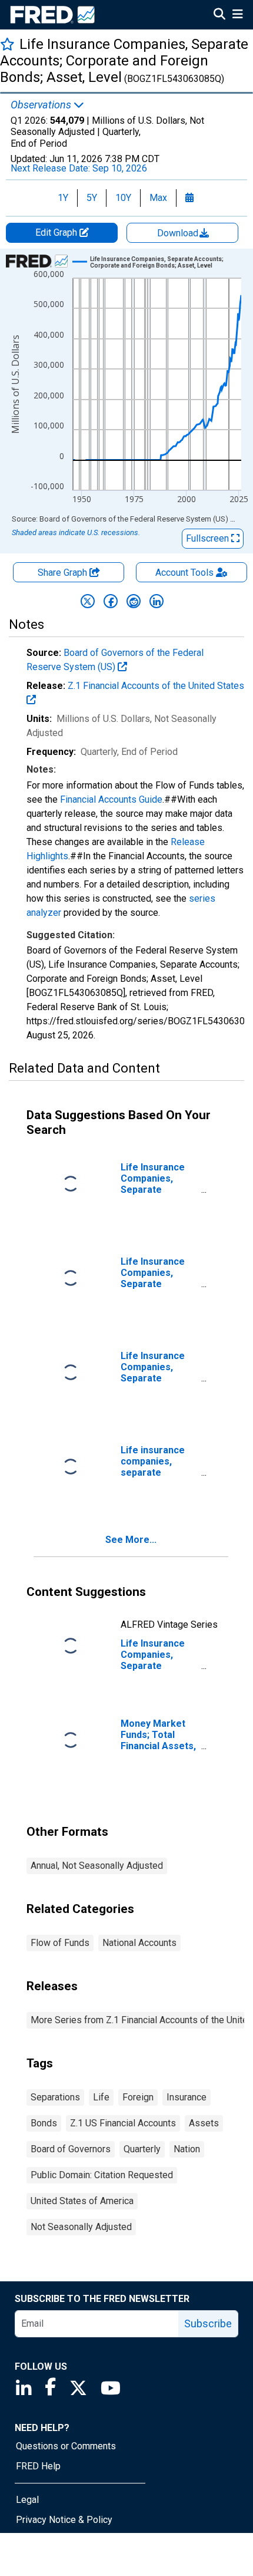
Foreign (138, 2097)
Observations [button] (42, 105)
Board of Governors (71, 2149)
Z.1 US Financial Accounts (123, 2123)
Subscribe (208, 2323)
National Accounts (139, 1943)
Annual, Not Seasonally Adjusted (97, 1866)
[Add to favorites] (7, 44)
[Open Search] (219, 15)
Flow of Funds (60, 1943)
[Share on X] (88, 601)
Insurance (187, 2097)
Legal (27, 2500)
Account (184, 573)
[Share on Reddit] (134, 601)
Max (158, 198)
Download (179, 233)
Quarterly (142, 2149)
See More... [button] (131, 1540)
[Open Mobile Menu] (237, 15)
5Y (92, 198)
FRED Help (38, 2466)
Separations (55, 2097)
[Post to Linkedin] (157, 601)
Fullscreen (209, 538)
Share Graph (64, 573)
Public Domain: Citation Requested (102, 2175)
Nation (187, 2149)
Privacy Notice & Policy (64, 2520)
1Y (63, 198)
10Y (123, 198)
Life (101, 2097)
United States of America (82, 2201)
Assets (204, 2123)
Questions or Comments (66, 2446)
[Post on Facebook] (111, 601)
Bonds (44, 2123)
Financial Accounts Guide (111, 799)
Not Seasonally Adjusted (81, 2227)
